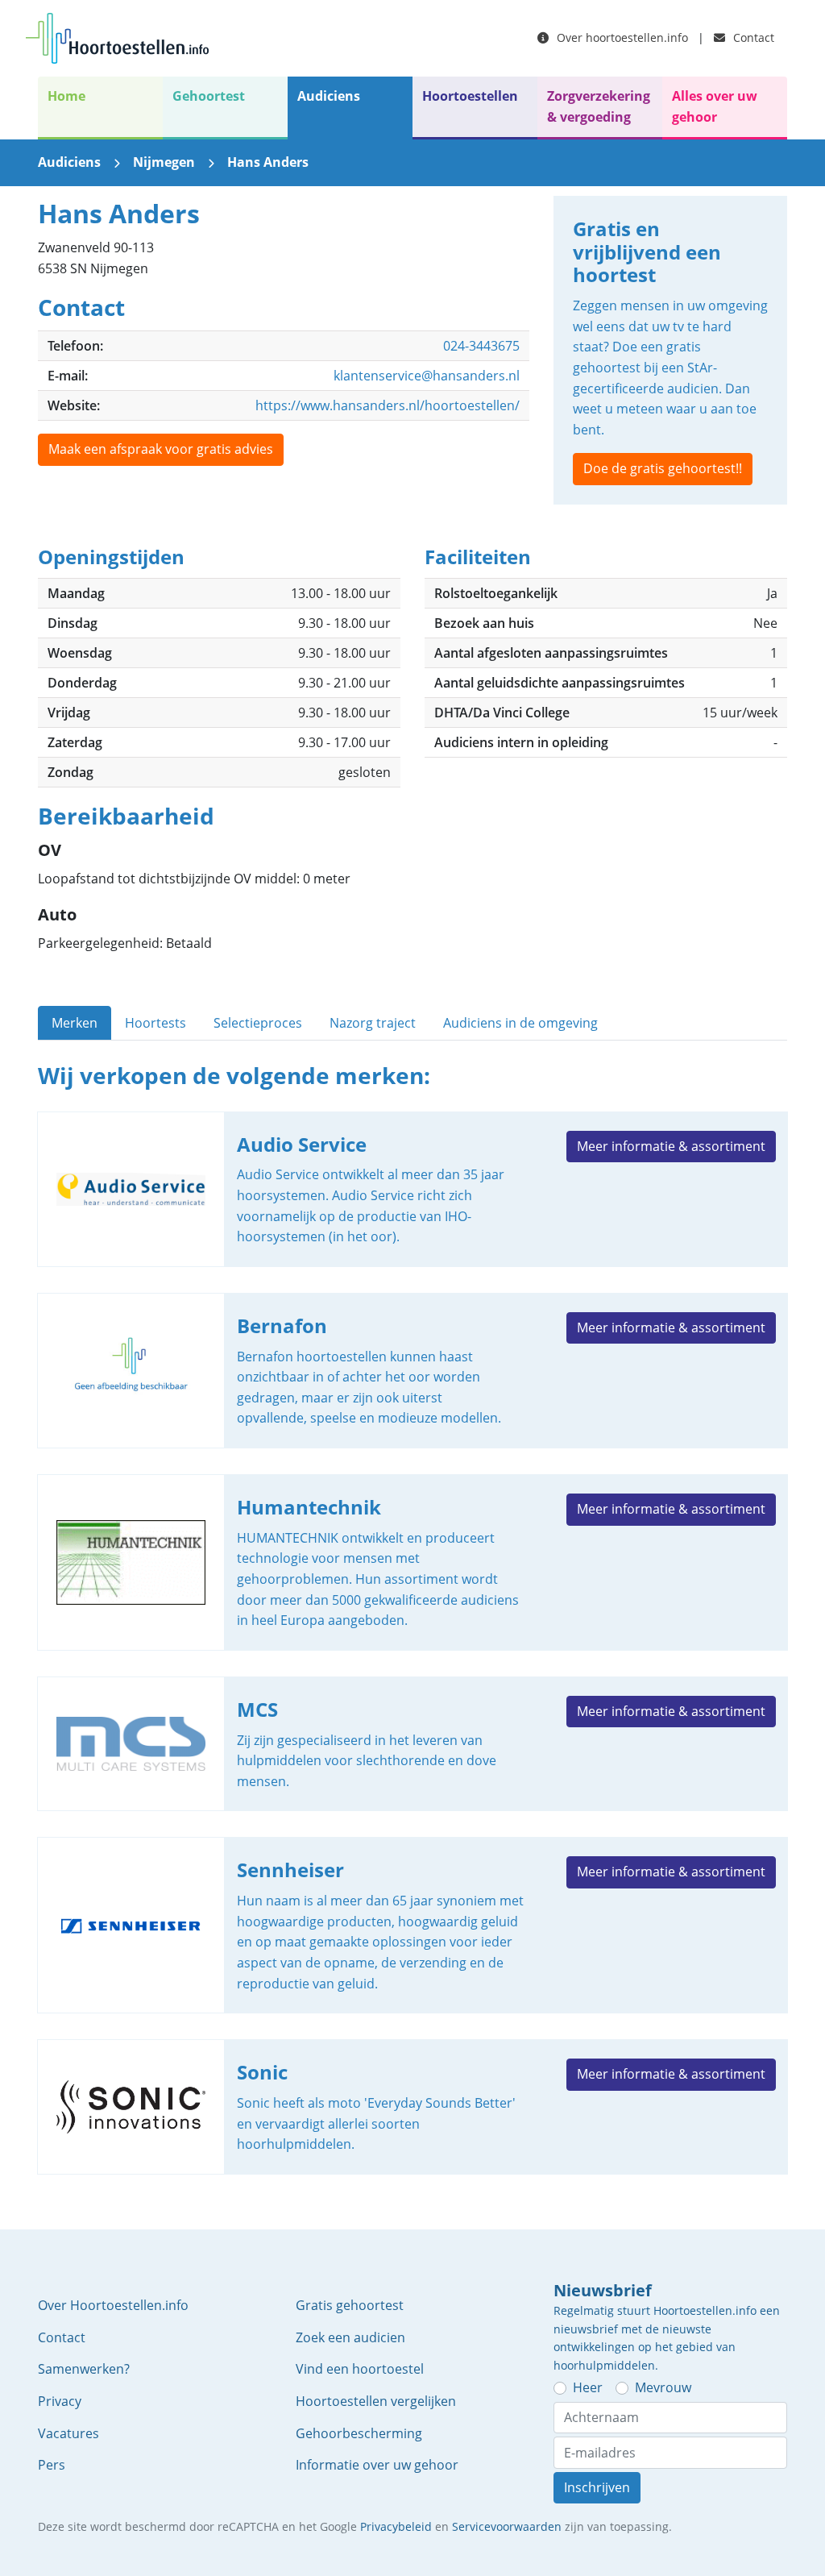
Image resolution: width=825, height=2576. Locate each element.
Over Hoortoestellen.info (113, 2305)
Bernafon (412, 1371)
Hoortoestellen (470, 96)
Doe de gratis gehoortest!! (663, 468)
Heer (588, 2387)
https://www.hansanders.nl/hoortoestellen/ (388, 405)
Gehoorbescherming (359, 2433)
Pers (52, 2465)
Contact (752, 37)
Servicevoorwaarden (507, 2526)
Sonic (412, 2107)
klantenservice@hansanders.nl (427, 376)
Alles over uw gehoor (715, 106)
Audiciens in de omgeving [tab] (520, 1023)
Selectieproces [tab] (258, 1023)
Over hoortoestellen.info (621, 37)
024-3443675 (481, 346)
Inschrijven (597, 2487)
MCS (412, 1744)
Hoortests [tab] (155, 1023)
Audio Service (412, 1189)
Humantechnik (412, 1562)
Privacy (60, 2401)
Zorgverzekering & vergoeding (599, 106)
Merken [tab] (75, 1023)
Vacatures (68, 2433)
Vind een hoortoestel (360, 2369)
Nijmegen (164, 162)
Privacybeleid (396, 2526)
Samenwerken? (84, 2369)
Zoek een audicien (350, 2337)
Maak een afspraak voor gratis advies (161, 449)
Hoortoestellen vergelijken (376, 2401)
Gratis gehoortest (350, 2305)
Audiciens (329, 96)
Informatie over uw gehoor (377, 2465)
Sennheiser (412, 1925)
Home (66, 96)
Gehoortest (209, 96)
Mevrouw (663, 2387)
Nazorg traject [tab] (373, 1023)
